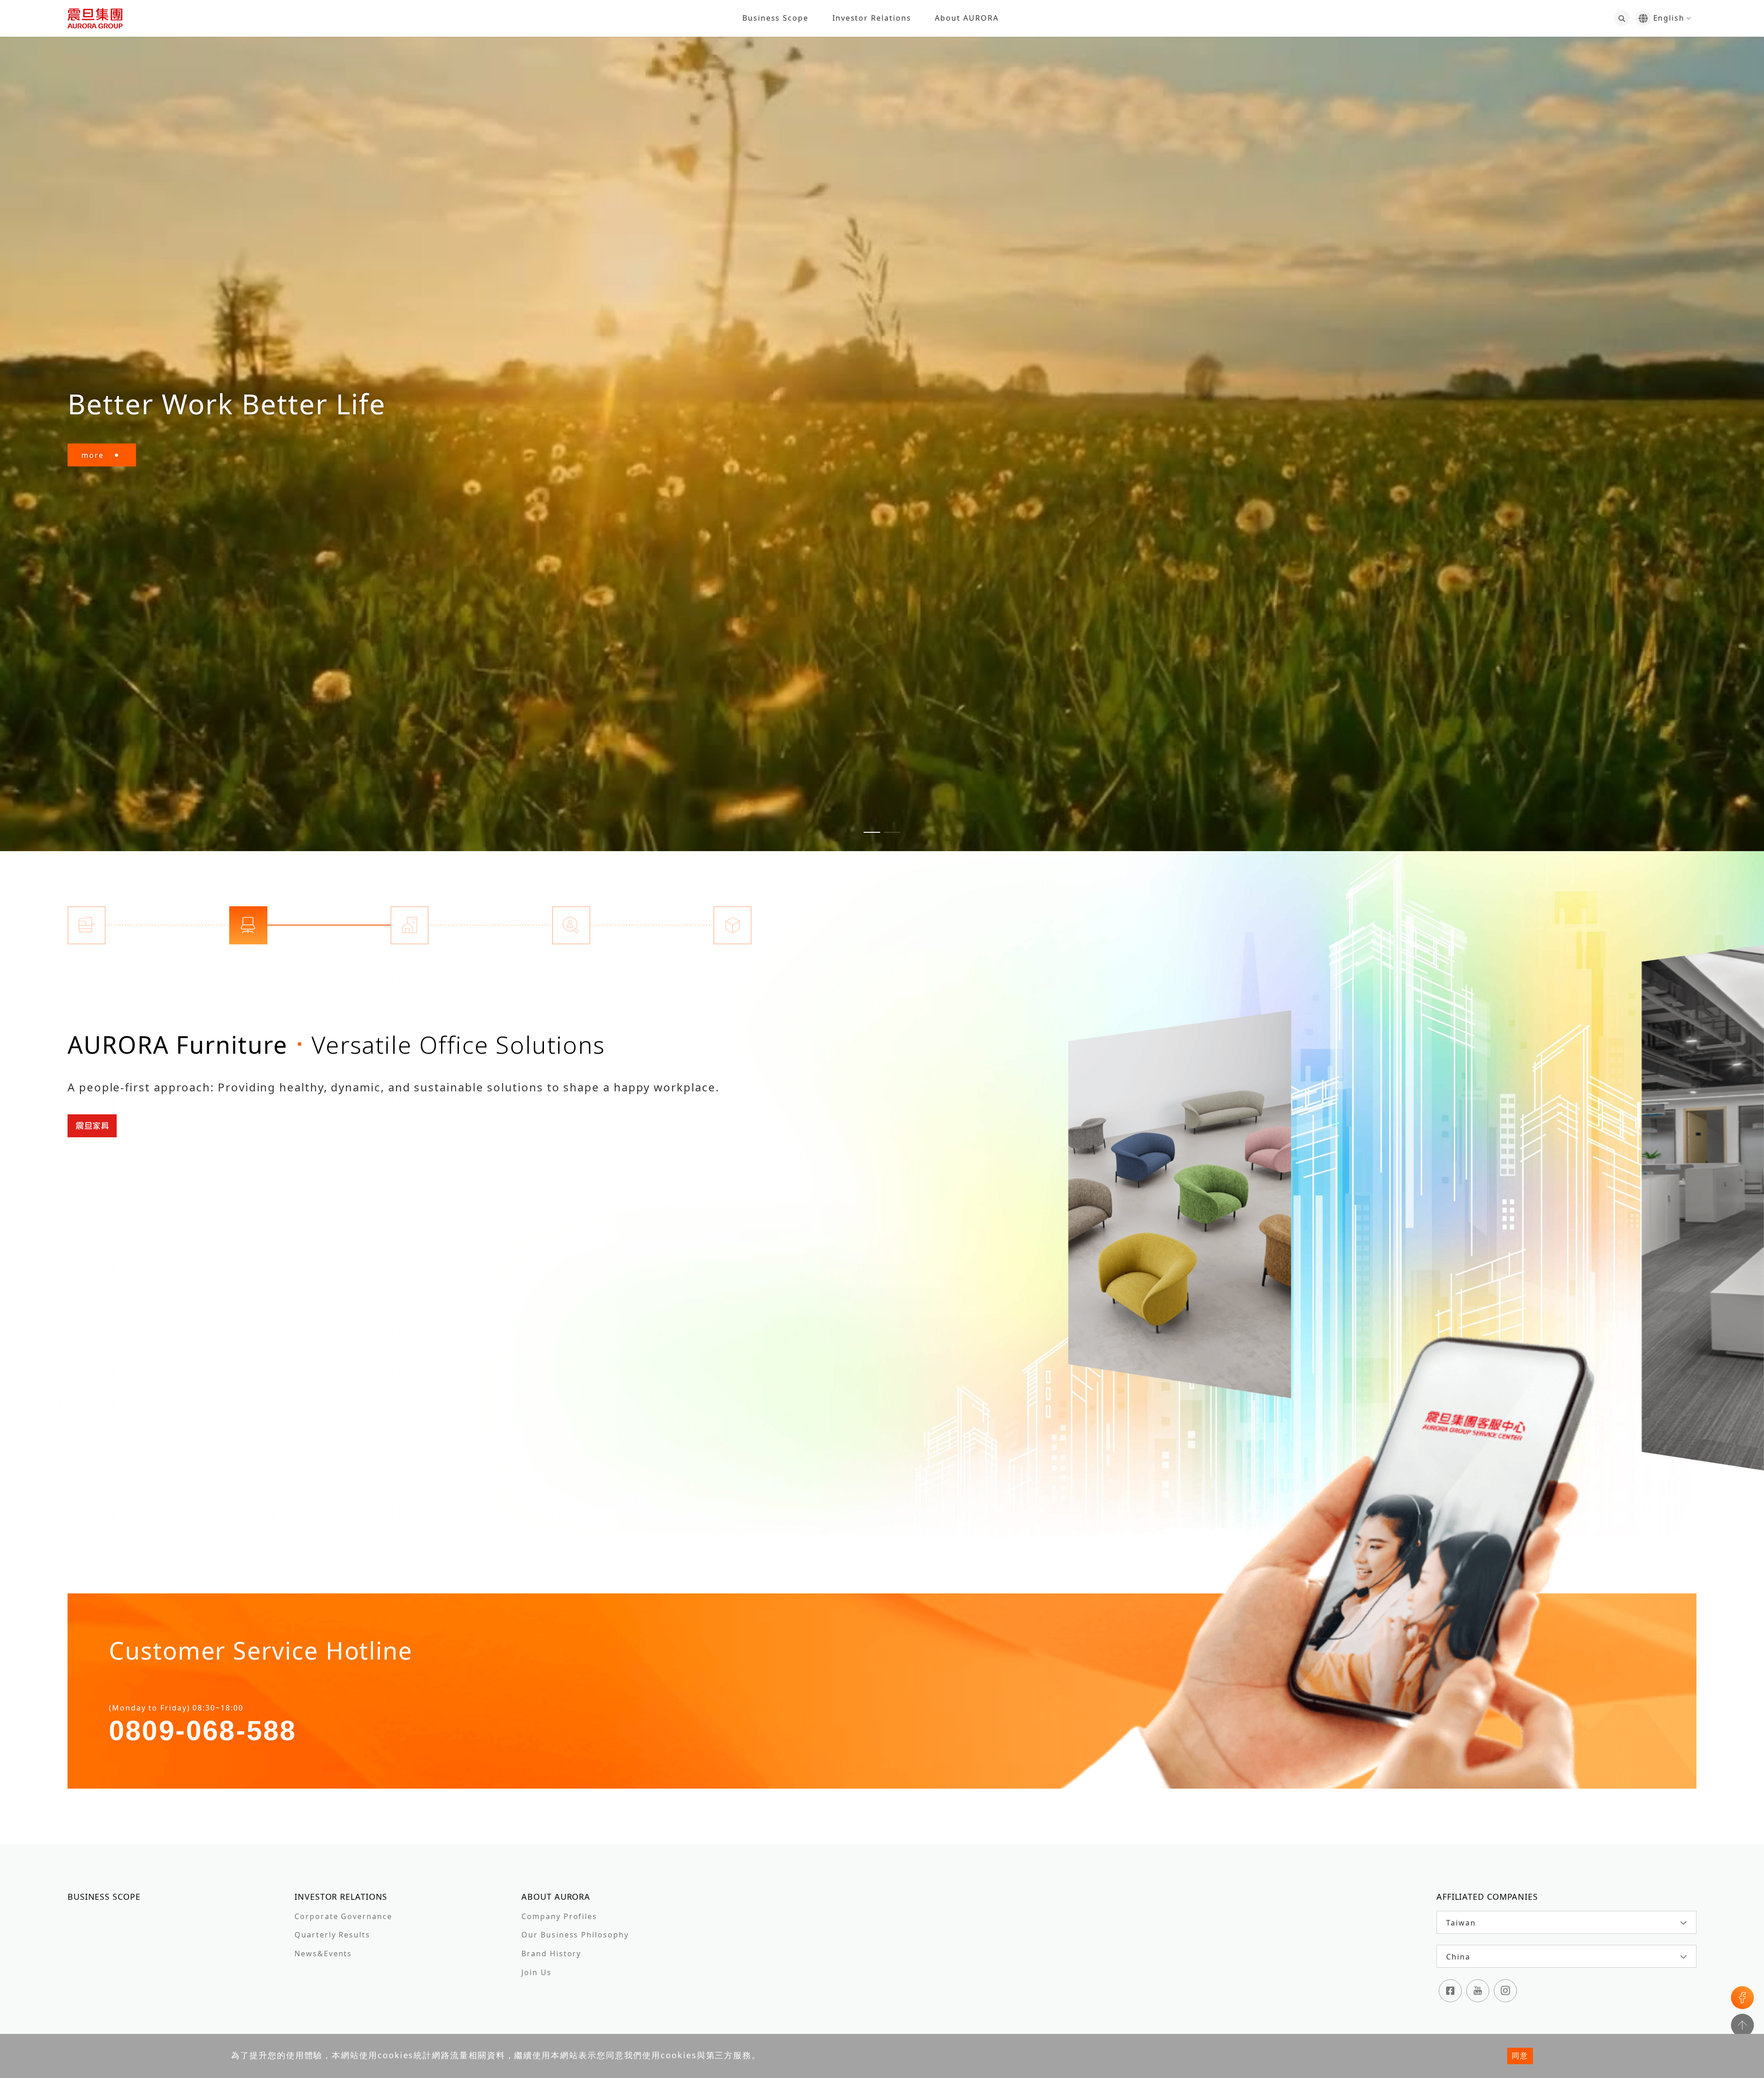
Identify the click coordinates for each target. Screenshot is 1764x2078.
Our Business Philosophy (575, 1935)
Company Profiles (559, 1916)
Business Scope (775, 18)
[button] (872, 832)
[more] (1201, 1205)
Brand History (551, 1954)
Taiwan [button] (1461, 1923)
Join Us (536, 1972)
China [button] (1458, 1957)
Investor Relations (872, 18)
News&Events (323, 1954)
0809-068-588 (203, 1731)
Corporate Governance (343, 1916)
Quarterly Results (332, 1935)
